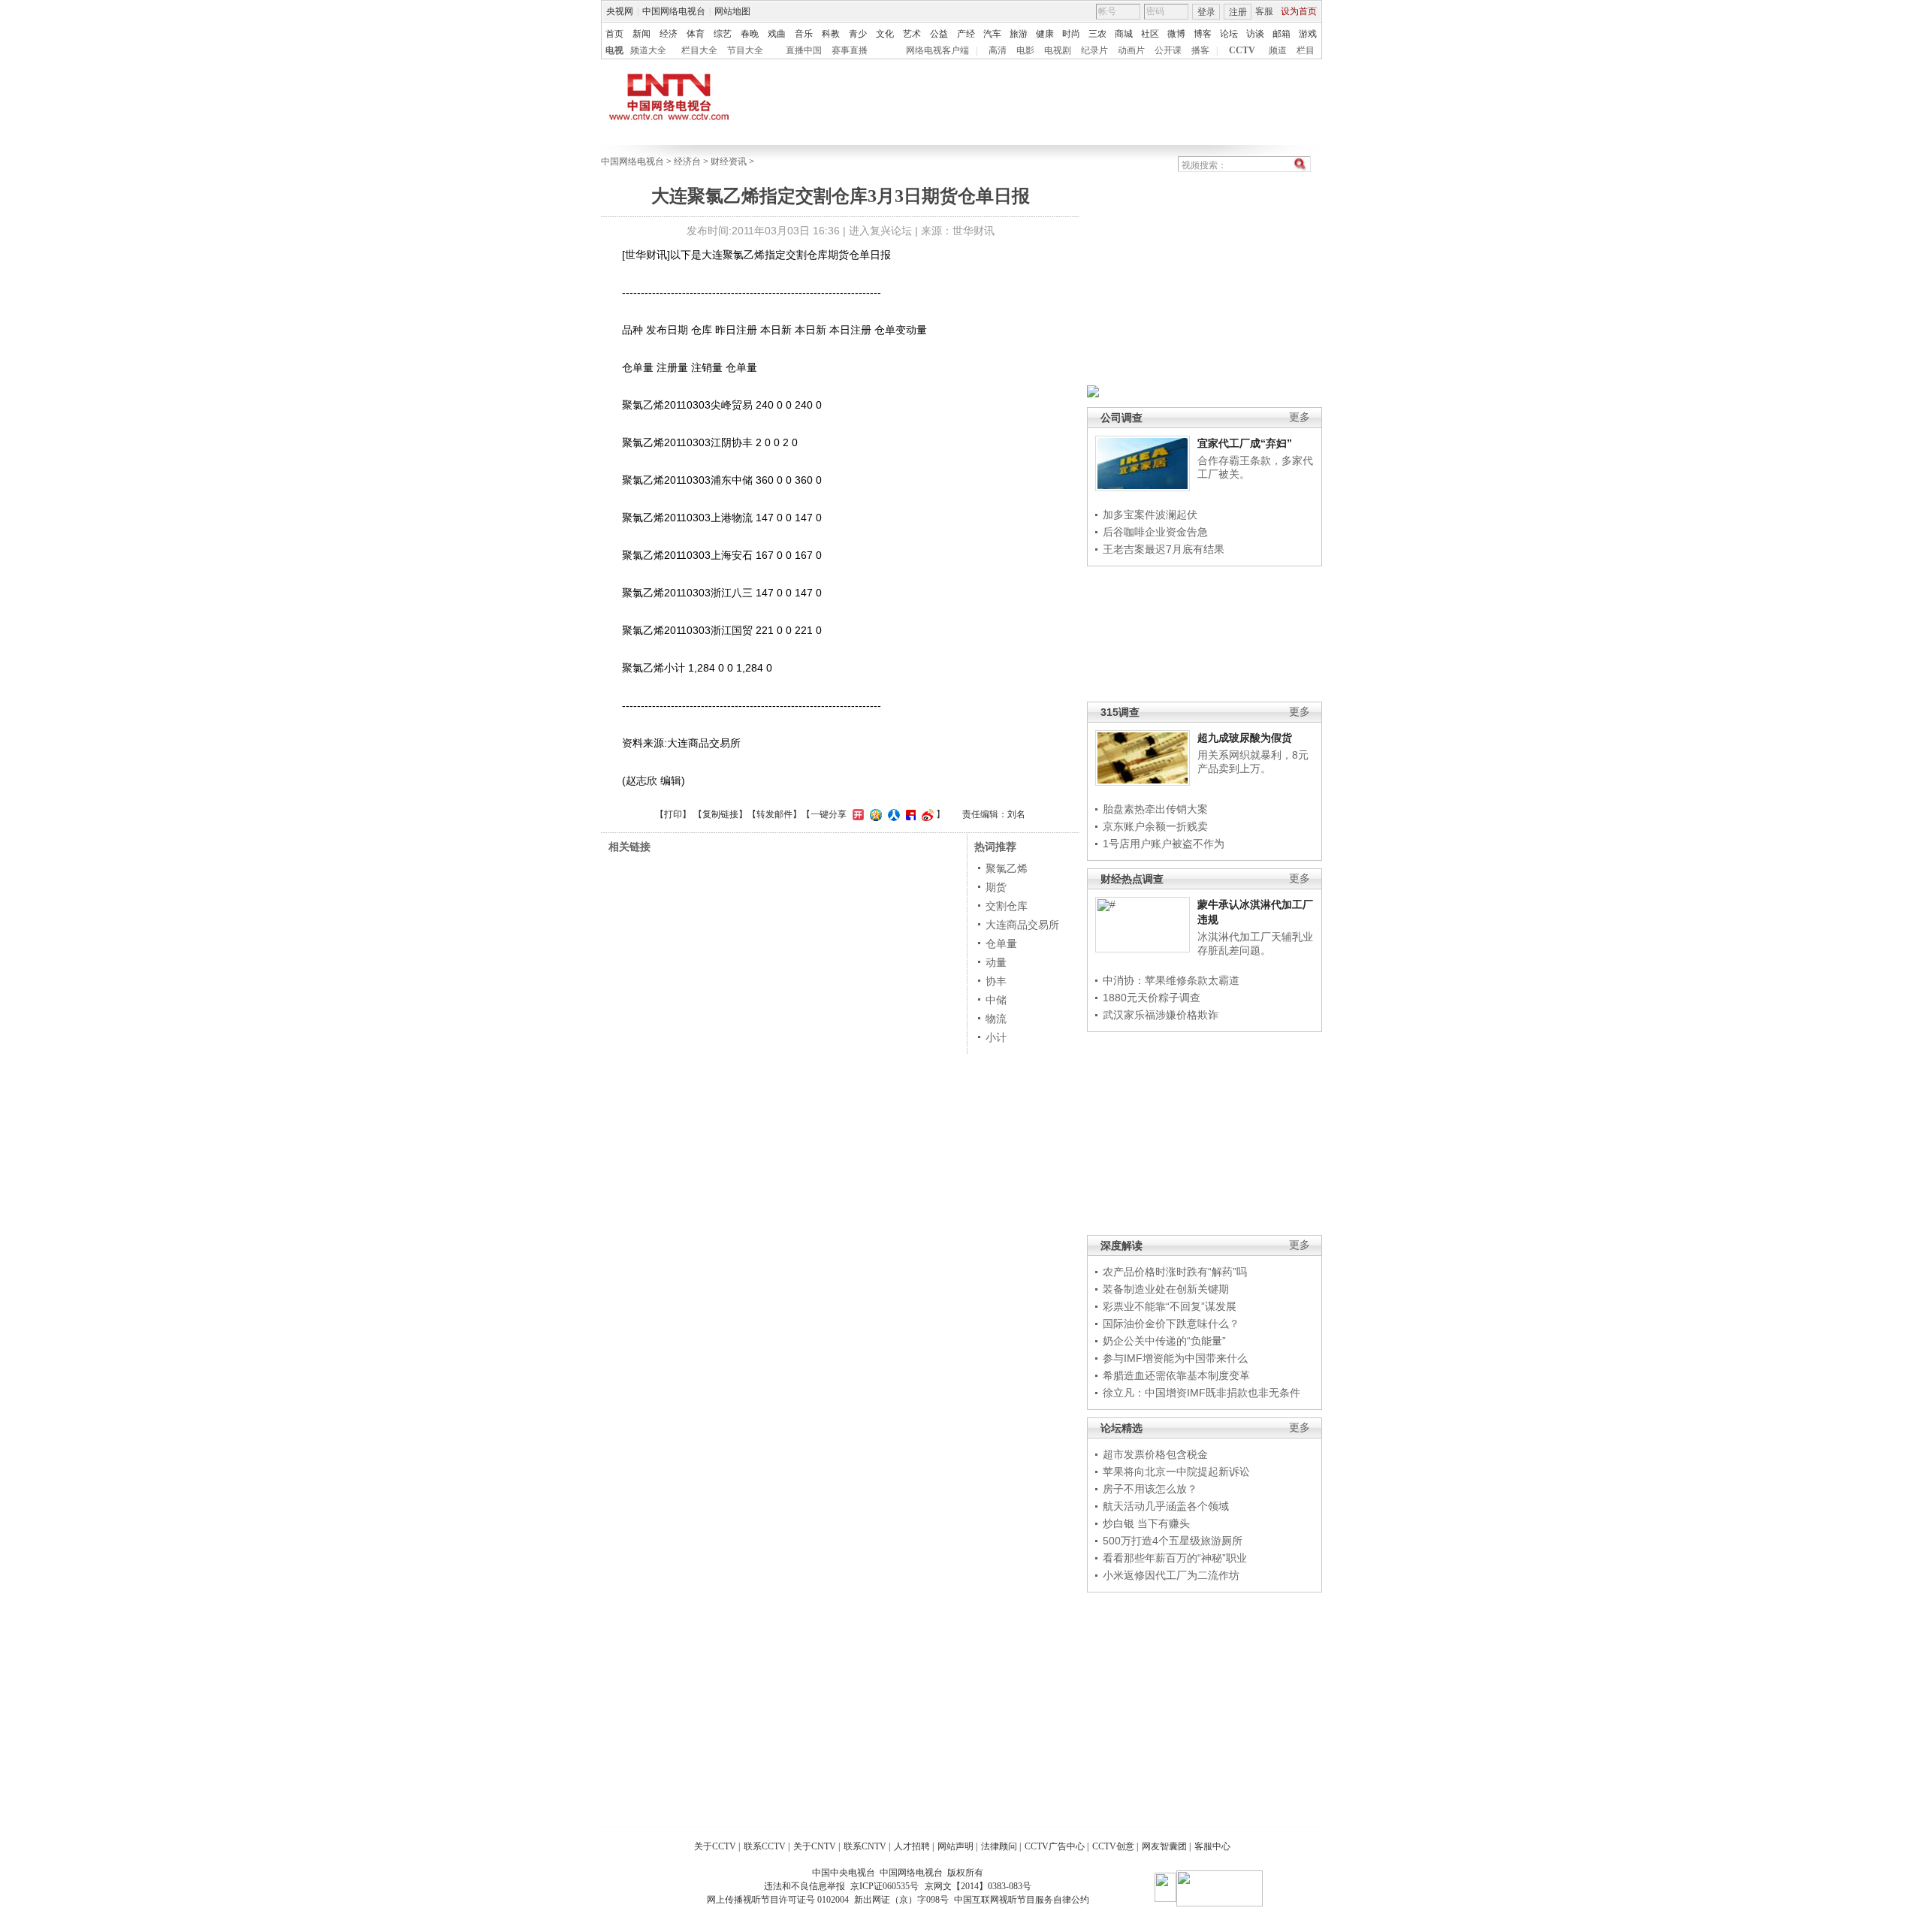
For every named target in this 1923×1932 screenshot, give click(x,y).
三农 (1097, 34)
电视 (614, 50)
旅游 (1019, 34)
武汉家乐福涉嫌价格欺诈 (1161, 1015)
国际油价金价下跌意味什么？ (1171, 1324)
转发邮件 (774, 814)
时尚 (1071, 34)
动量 (996, 962)
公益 (939, 34)
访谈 (1255, 34)
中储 (996, 1000)
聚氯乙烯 (1007, 868)
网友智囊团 (1164, 1846)
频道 (1278, 50)
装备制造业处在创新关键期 (1166, 1289)
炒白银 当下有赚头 (1146, 1523)
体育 (696, 34)
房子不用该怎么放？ (1150, 1489)
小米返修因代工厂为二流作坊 (1171, 1575)
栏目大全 (699, 50)
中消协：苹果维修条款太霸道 (1171, 980)
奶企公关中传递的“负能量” (1164, 1341)
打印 (673, 814)
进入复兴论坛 (880, 231)
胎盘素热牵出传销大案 (1155, 809)
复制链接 (720, 814)
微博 (1176, 34)
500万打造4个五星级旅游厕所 (1173, 1541)
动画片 (1131, 50)
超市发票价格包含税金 (1155, 1454)
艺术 (912, 34)
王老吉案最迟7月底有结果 (1164, 549)
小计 (996, 1037)
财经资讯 (729, 162)
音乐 (804, 34)
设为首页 (1299, 11)
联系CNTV (865, 1846)
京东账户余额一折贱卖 (1155, 826)
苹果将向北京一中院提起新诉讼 (1176, 1472)
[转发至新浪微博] (926, 814)
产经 (966, 34)
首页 (614, 34)
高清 (998, 50)
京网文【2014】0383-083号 (978, 1886)
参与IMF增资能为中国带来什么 (1175, 1358)
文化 (885, 34)
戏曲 (777, 34)
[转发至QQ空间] (874, 814)
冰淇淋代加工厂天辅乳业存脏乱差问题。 (1255, 943)
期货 (996, 887)
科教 (831, 34)
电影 (1025, 50)
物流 (996, 1019)
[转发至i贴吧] (909, 814)
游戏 (1308, 34)
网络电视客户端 (937, 50)
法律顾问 (999, 1846)
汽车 (992, 34)
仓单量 (1001, 943)
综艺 (723, 34)
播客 (1200, 50)
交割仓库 (1007, 906)
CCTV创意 (1113, 1846)
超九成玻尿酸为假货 (1245, 738)
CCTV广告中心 (1055, 1846)
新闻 (642, 34)
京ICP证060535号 (885, 1886)
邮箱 (1281, 34)
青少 (858, 34)
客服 (1264, 11)
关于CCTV (715, 1846)
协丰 (996, 981)
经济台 (687, 162)
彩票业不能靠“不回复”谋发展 (1170, 1306)
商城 (1124, 34)
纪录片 (1094, 50)
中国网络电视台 (674, 11)
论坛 (1229, 34)
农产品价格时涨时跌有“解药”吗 (1175, 1272)
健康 (1045, 34)
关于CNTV (815, 1846)
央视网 (620, 11)
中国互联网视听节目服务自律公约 (1022, 1900)
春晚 (750, 34)
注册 (1238, 12)
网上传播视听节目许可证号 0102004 (778, 1900)
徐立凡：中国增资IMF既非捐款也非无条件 (1201, 1393)
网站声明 (955, 1846)
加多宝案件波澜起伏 (1150, 515)
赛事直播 (850, 50)
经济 (669, 34)
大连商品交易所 (1022, 925)
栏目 (1306, 50)
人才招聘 (912, 1846)
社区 (1150, 34)
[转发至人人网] (892, 814)
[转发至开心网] (856, 814)
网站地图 (732, 11)
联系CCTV (765, 1846)
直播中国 (804, 50)
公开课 (1168, 50)
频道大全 (648, 50)
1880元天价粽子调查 (1152, 998)
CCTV (1242, 50)
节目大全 (745, 50)
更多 (1300, 417)
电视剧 (1058, 50)
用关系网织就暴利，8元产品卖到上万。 (1253, 762)
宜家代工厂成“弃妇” (1245, 443)
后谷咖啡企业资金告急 (1155, 532)
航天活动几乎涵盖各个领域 (1166, 1506)
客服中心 (1212, 1846)
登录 (1206, 12)
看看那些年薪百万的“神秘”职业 (1175, 1558)
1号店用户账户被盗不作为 (1164, 844)
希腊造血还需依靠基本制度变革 (1176, 1375)
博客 (1203, 34)
